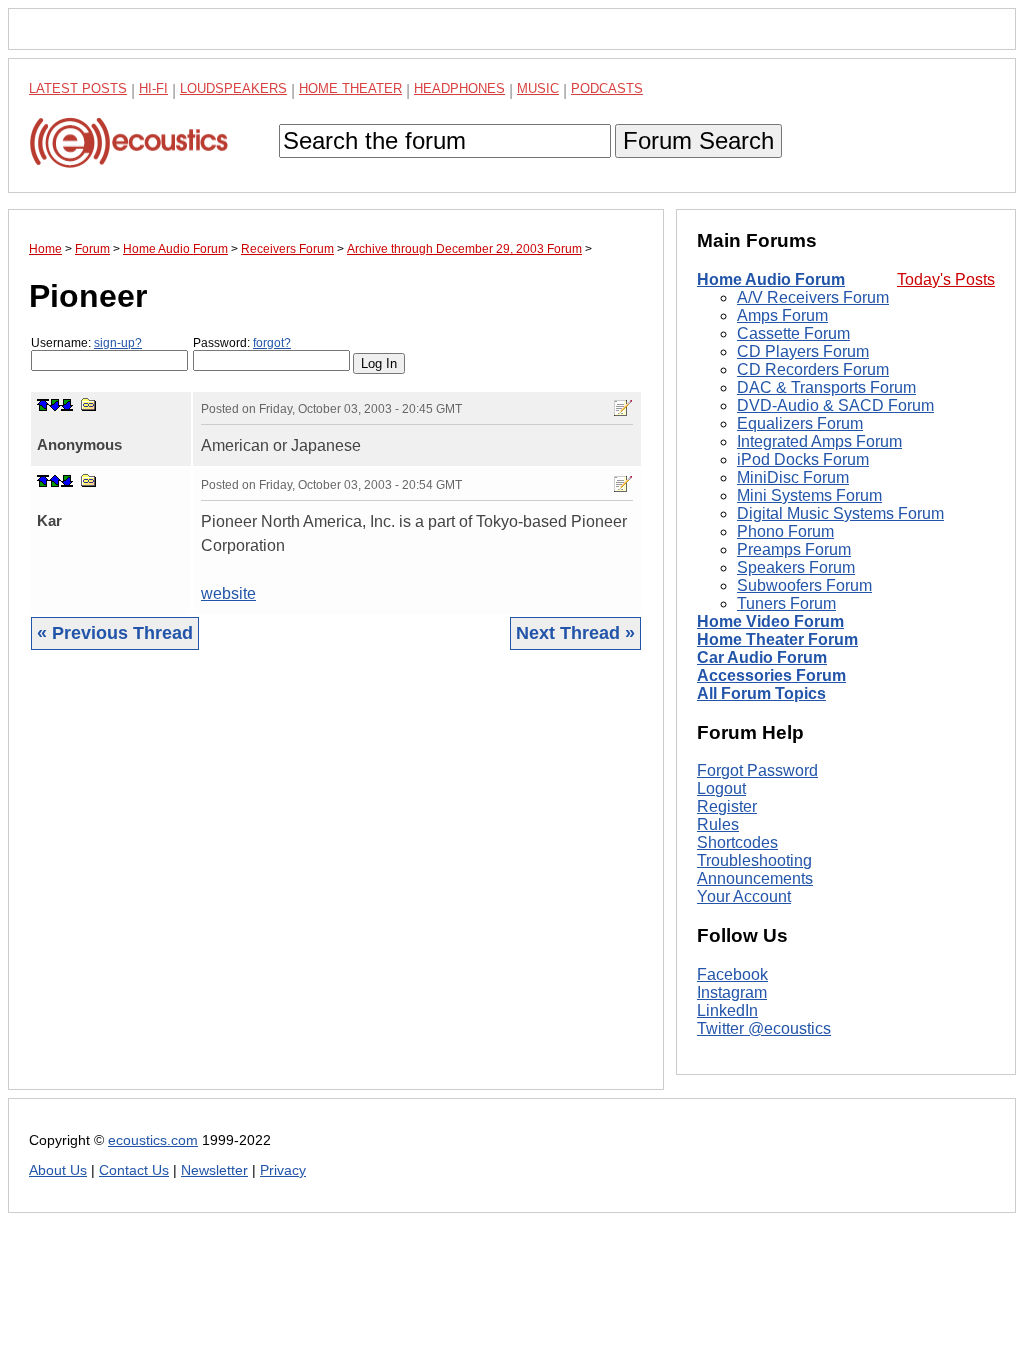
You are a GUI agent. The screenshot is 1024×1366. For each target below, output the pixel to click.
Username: (86, 343)
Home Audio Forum (771, 279)
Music (538, 88)
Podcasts (607, 88)
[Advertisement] (336, 885)
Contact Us (134, 1170)
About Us (58, 1170)
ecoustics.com (153, 1140)
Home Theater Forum (777, 639)
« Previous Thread (115, 633)
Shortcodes (737, 842)
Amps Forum (782, 315)
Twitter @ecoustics (764, 1028)
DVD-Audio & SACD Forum (835, 405)
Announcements (755, 878)
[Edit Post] (623, 408)
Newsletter (214, 1170)
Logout (721, 788)
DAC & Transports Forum (826, 387)
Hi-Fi (153, 88)
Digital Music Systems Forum (840, 513)
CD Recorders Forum (813, 369)
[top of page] (43, 405)
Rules (718, 824)
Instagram (732, 992)
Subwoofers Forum (804, 585)
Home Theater (350, 88)
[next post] (55, 405)
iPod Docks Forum (803, 459)
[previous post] (55, 481)
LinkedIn (727, 1010)
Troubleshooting (754, 860)
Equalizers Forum (800, 423)
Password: (242, 343)
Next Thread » (575, 633)
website (228, 593)
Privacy (283, 1170)
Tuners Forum (786, 603)
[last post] (67, 405)
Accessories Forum (771, 675)
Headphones (459, 88)
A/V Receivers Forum (813, 297)
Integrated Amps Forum (819, 441)
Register (727, 806)
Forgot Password (757, 770)
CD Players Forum (803, 351)
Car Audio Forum (762, 657)
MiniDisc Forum (793, 477)
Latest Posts (78, 88)
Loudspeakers (233, 88)
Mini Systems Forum (809, 495)
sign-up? (118, 343)
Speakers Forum (796, 567)
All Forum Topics (761, 693)
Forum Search (698, 140)
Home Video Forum (770, 621)
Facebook (732, 974)
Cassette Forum (793, 333)
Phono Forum (785, 531)
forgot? (272, 343)
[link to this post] (89, 404)
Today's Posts (946, 279)
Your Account (744, 896)
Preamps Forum (794, 549)
